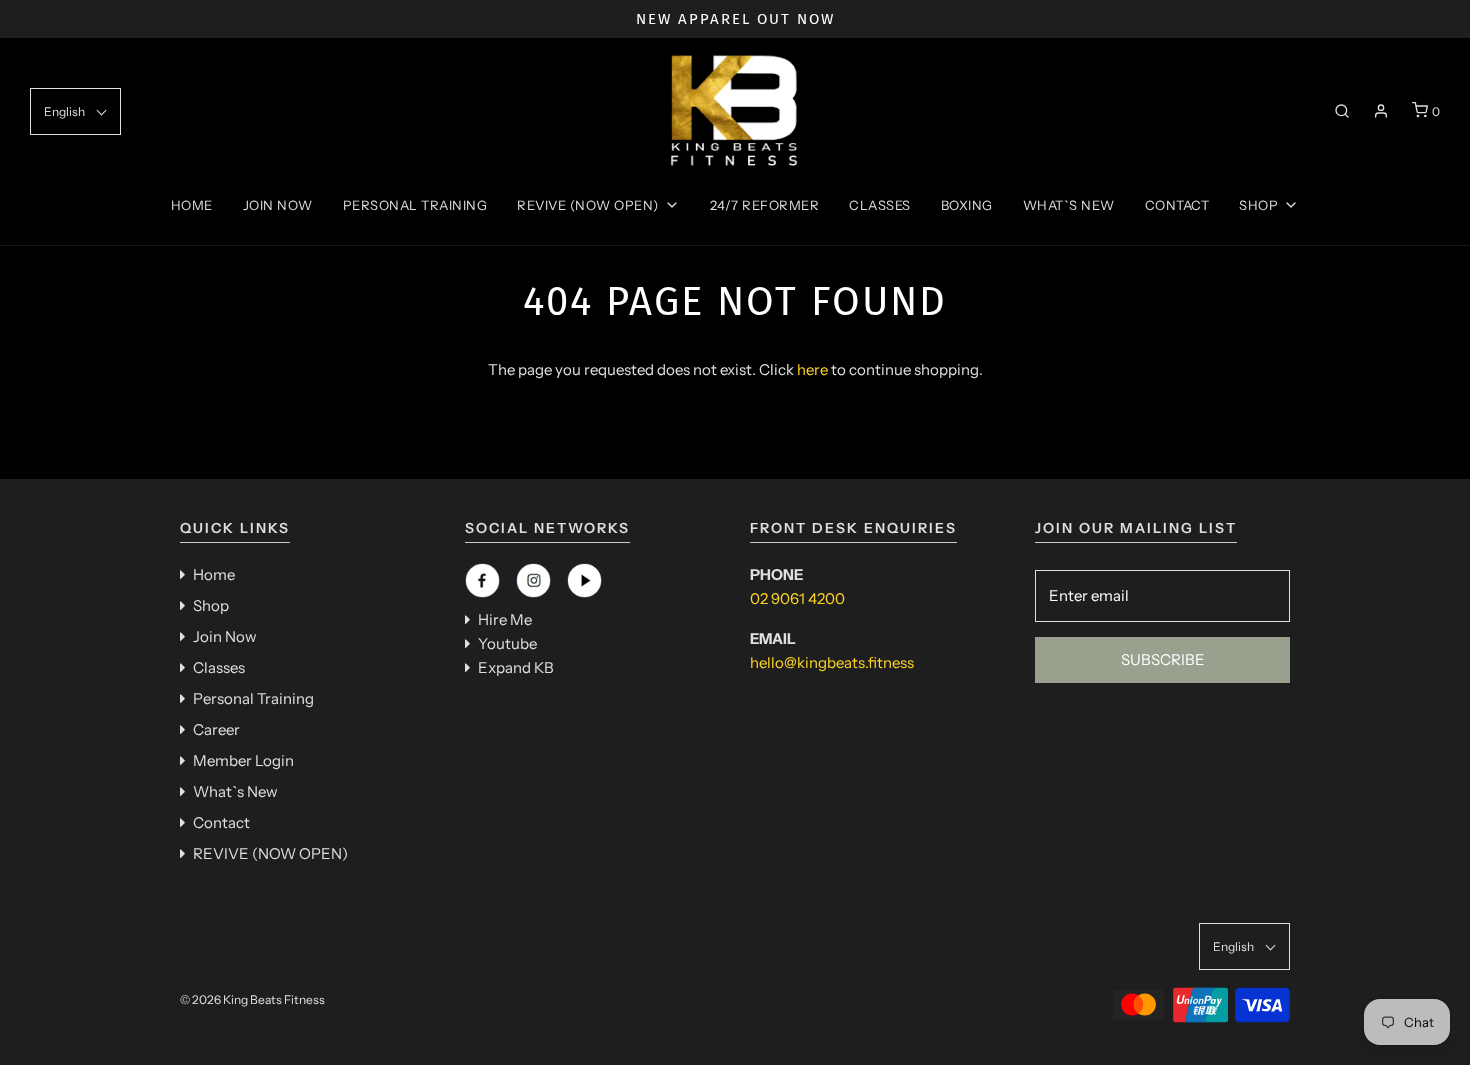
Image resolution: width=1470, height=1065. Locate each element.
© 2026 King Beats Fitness (252, 999)
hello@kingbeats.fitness (832, 662)
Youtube (507, 643)
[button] (75, 111)
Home (192, 205)
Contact (1177, 205)
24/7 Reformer (765, 205)
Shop (211, 605)
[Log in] (1381, 111)
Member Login (243, 760)
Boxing (967, 205)
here (812, 369)
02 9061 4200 (797, 598)
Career (216, 729)
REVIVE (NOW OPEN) (270, 853)
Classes (880, 205)
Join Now (278, 205)
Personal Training (415, 205)
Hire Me (505, 619)
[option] (735, 19)
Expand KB (516, 667)
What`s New (1069, 205)
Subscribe (1163, 659)
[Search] (1342, 111)
